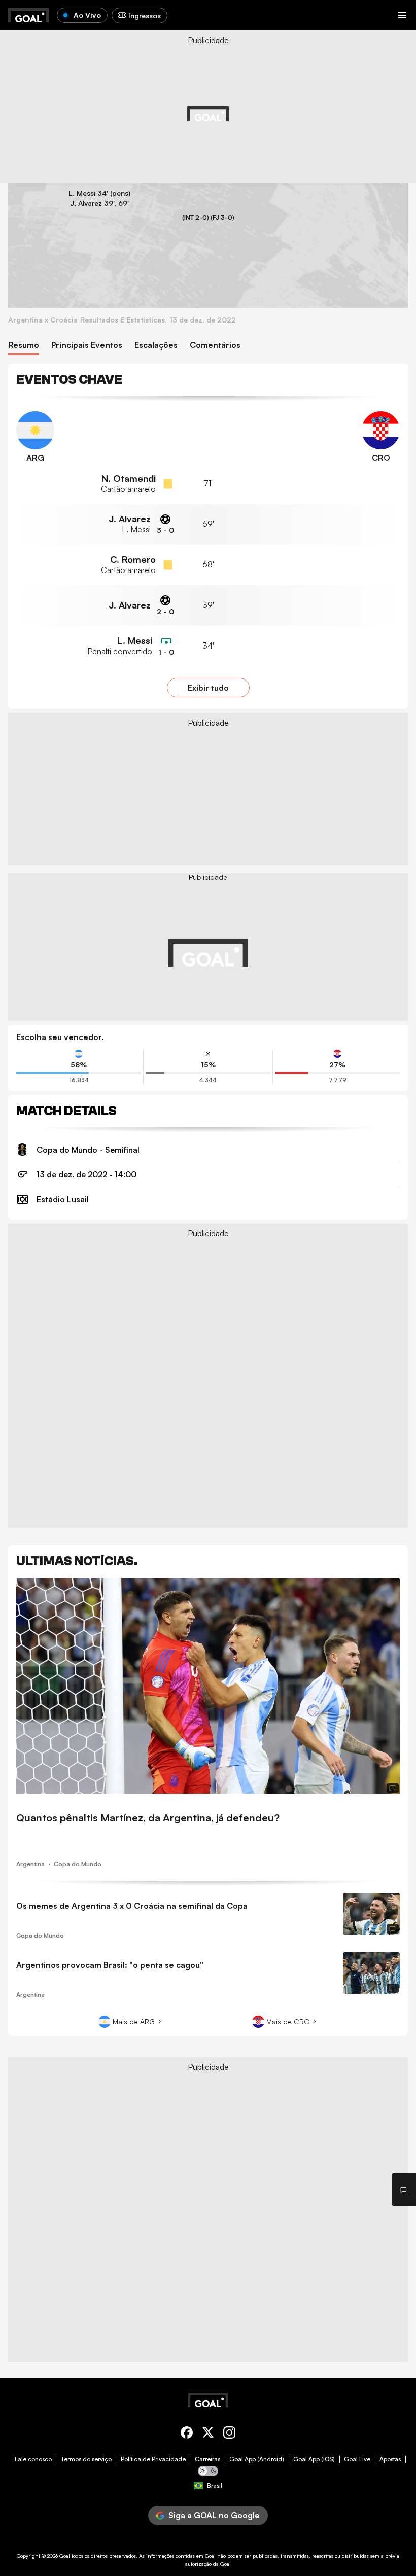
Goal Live (357, 2459)
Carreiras (207, 2459)
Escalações (156, 345)
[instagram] (229, 2434)
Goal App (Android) (257, 2459)
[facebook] (187, 2434)
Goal (65, 2556)
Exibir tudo (208, 688)
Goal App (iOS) (314, 2459)
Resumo (24, 345)
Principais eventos (87, 345)
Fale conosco (33, 2459)
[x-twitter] (208, 2434)
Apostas (390, 2459)
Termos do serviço (86, 2459)
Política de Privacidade (153, 2459)
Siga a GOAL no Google (214, 2515)
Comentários (215, 345)
